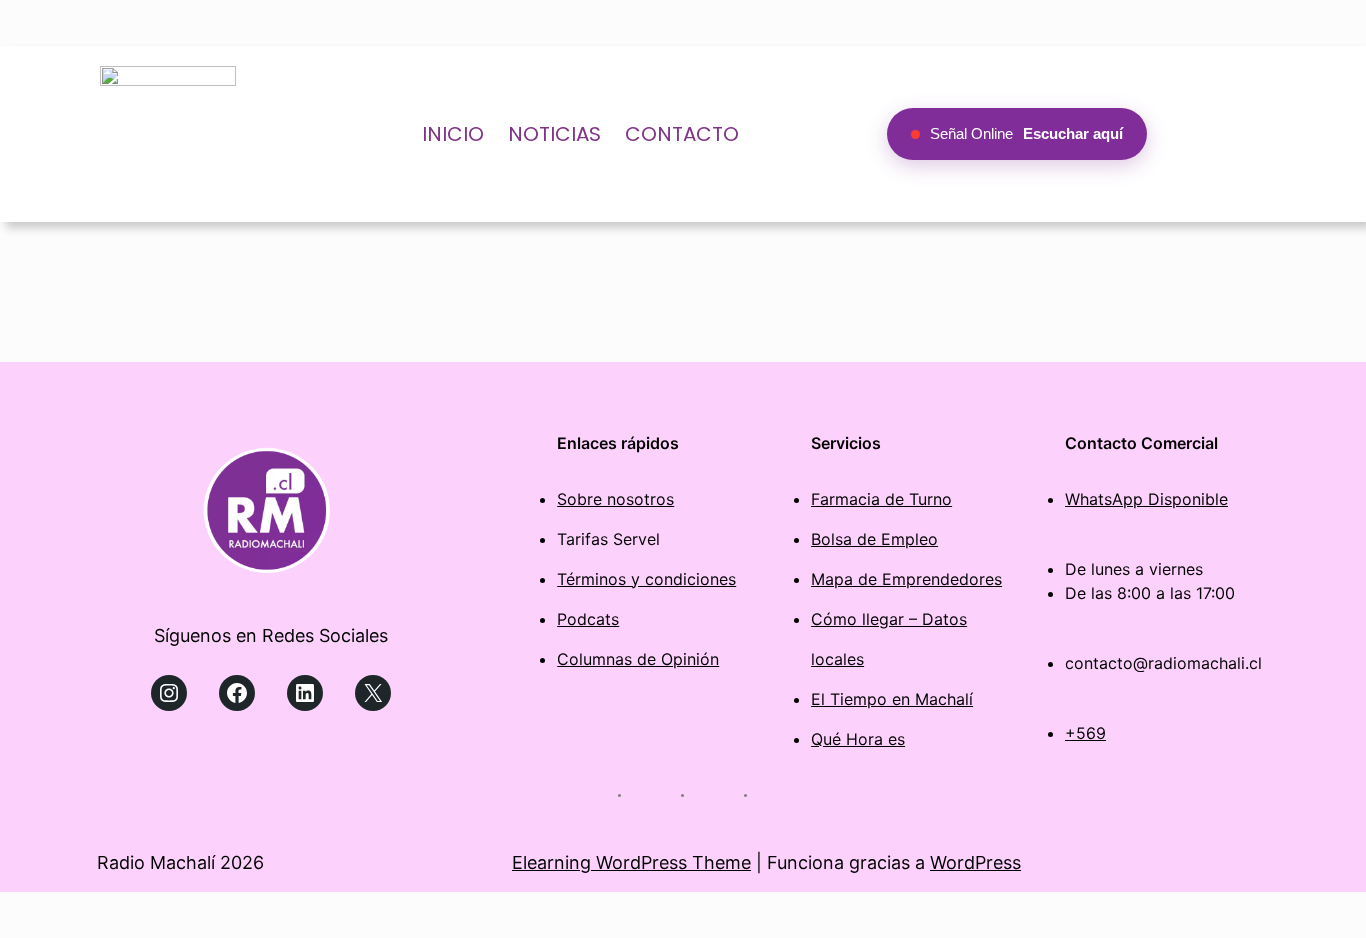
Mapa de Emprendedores (906, 579)
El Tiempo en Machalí (892, 699)
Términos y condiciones (646, 579)
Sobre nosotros (615, 499)
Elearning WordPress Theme (631, 862)
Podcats (588, 619)
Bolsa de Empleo (874, 539)
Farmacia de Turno (881, 499)
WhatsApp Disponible (1146, 499)
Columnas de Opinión (638, 659)
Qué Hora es (858, 739)
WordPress (975, 862)
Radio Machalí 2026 (180, 862)
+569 (1085, 733)
